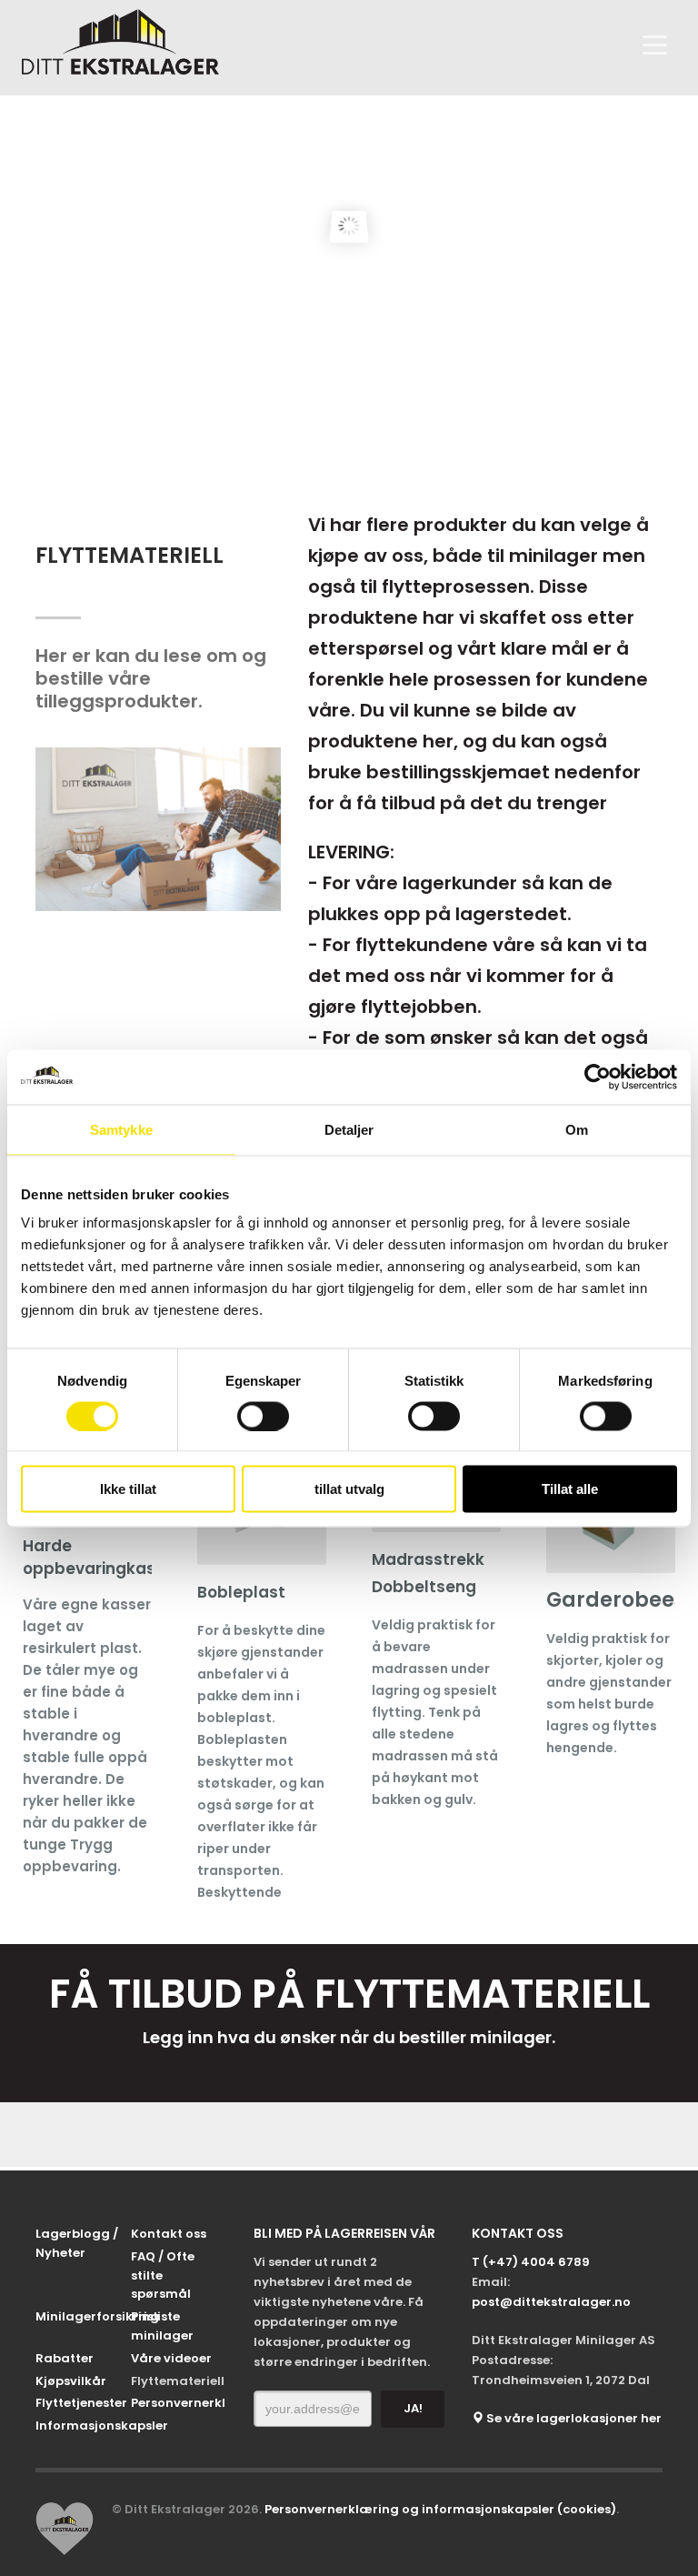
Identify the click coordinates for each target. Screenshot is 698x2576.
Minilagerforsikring (83, 2316)
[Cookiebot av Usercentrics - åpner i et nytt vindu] (598, 1077)
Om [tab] (577, 1129)
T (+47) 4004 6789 (531, 2262)
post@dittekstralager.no (551, 2302)
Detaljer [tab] (349, 1129)
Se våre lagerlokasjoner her (573, 2418)
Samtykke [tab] (121, 1129)
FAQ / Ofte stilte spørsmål (163, 2275)
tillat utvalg (349, 1489)
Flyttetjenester (81, 2403)
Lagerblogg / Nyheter (77, 2243)
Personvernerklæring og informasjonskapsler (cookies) (440, 2509)
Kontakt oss (169, 2234)
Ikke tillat (128, 1489)
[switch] (263, 1416)
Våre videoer (171, 2358)
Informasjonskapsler (83, 2426)
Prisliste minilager (162, 2326)
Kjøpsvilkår (71, 2381)
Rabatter (65, 2358)
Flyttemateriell (178, 2381)
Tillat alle (570, 1489)
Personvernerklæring (179, 2403)
